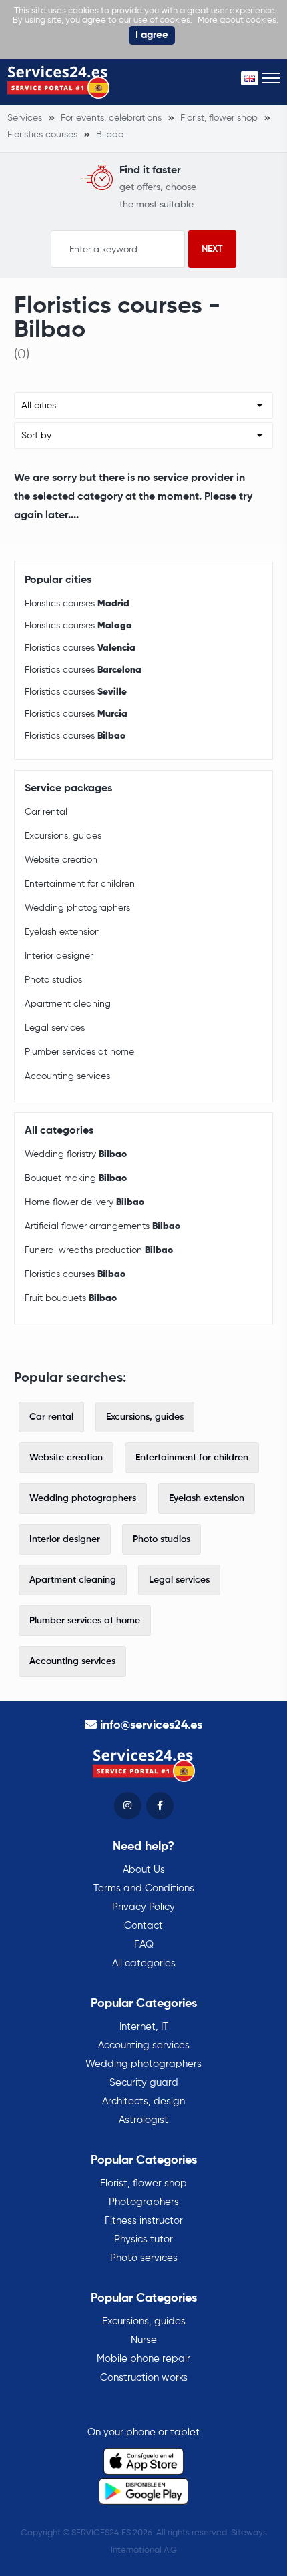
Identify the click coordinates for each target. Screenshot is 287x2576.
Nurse (144, 2340)
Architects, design (143, 2101)
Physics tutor (143, 2239)
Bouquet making (76, 1178)
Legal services (55, 1028)
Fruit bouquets (71, 1298)
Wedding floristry (76, 1154)
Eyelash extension (62, 932)
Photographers (144, 2202)
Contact (143, 1926)
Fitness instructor (144, 2221)
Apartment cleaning (68, 1004)
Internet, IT (144, 2027)
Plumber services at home (79, 1052)
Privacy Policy (143, 1907)
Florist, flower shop (143, 2183)
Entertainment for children (80, 884)
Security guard (144, 2083)
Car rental (46, 812)
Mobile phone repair (143, 2359)
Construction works (144, 2378)
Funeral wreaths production (99, 1250)
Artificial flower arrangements (102, 1226)
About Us (144, 1870)
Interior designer (59, 956)
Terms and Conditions (144, 1888)
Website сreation (61, 860)
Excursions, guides (63, 836)
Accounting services (67, 1076)
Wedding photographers (77, 908)
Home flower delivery (84, 1202)
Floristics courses (77, 604)
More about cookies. (238, 20)
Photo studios (53, 980)
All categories (144, 1963)
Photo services (144, 2258)
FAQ (144, 1945)
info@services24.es (151, 1725)
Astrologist (143, 2120)
